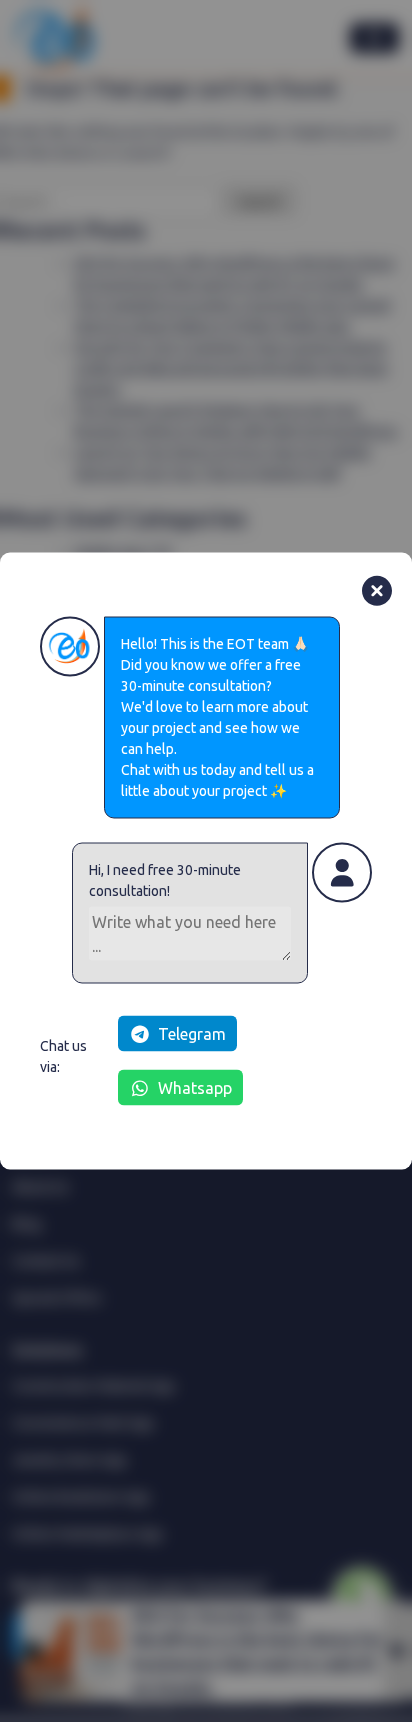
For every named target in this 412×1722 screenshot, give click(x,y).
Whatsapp (195, 1088)
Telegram (192, 1034)
